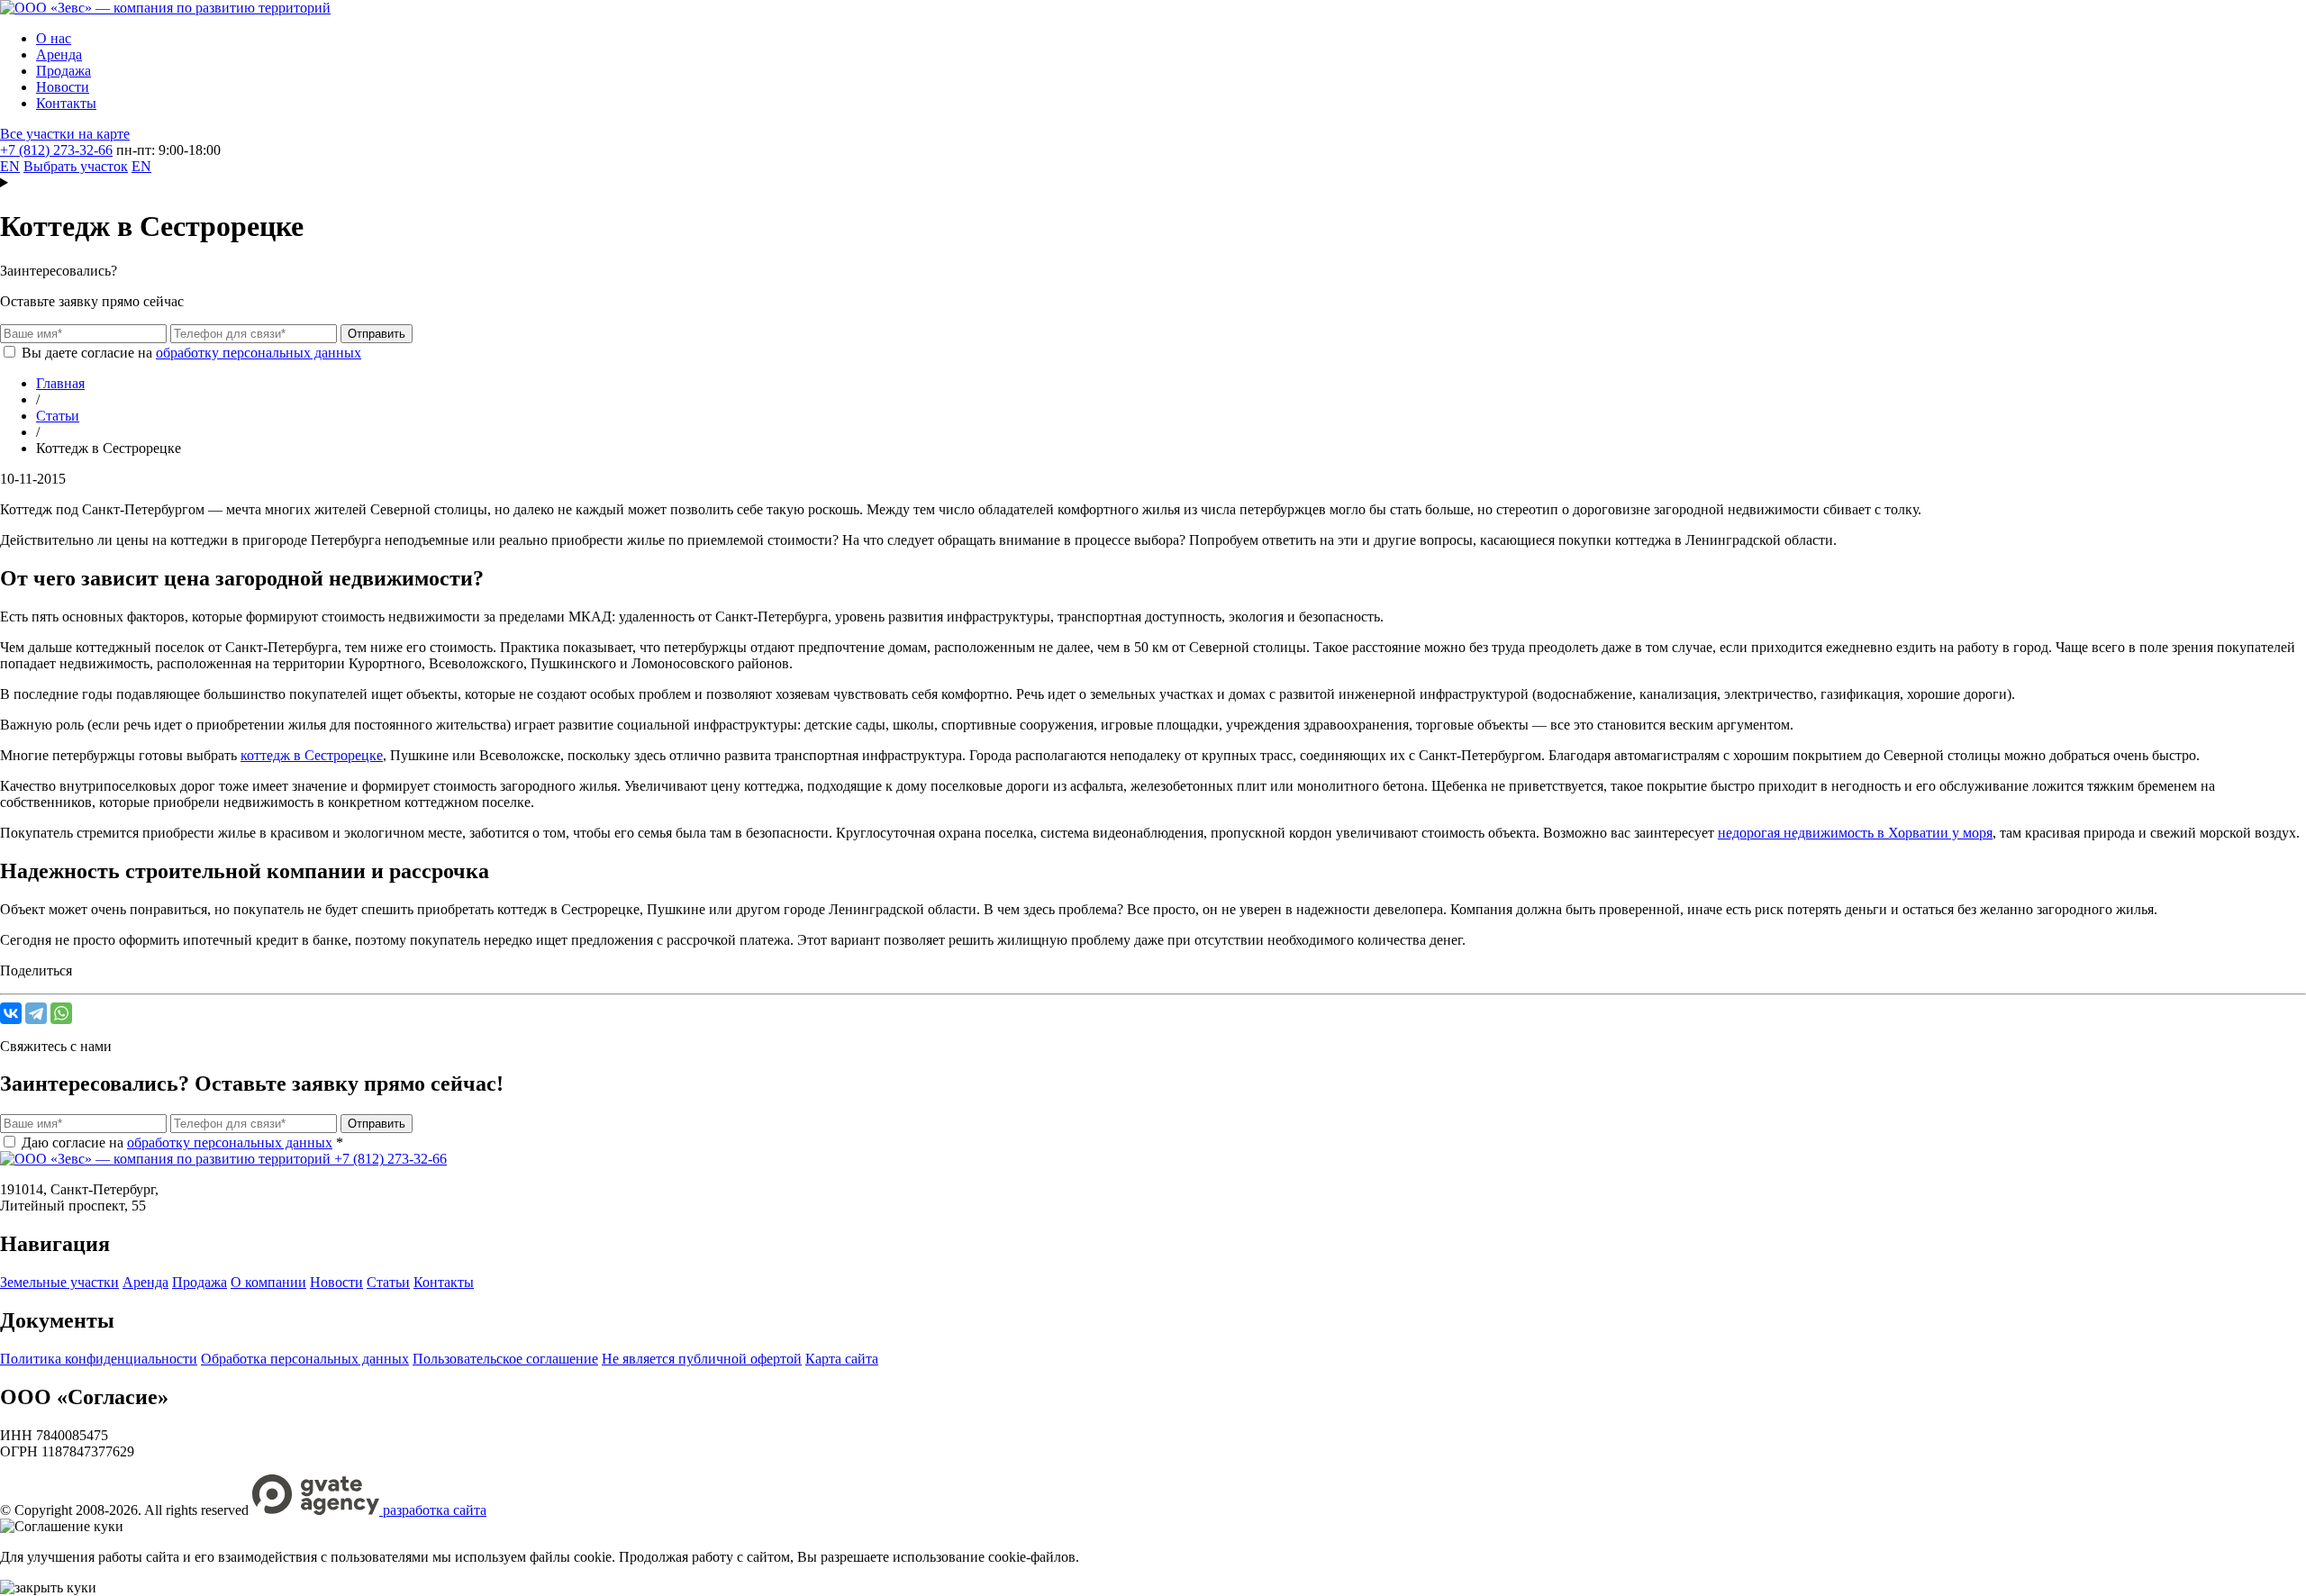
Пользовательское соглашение (505, 1359)
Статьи (388, 1282)
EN (10, 166)
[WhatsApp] (61, 1013)
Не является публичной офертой (702, 1359)
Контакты (66, 103)
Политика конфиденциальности (99, 1359)
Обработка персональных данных (305, 1359)
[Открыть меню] (1153, 183)
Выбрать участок (76, 166)
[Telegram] (36, 1013)
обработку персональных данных (259, 353)
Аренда (59, 54)
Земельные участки (59, 1282)
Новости (63, 87)
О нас (54, 38)
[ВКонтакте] (11, 1013)
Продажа (64, 71)
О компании (268, 1282)
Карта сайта (842, 1359)
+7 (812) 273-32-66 (56, 150)
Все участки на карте (65, 134)
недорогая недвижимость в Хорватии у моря (1855, 833)
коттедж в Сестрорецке (312, 755)
